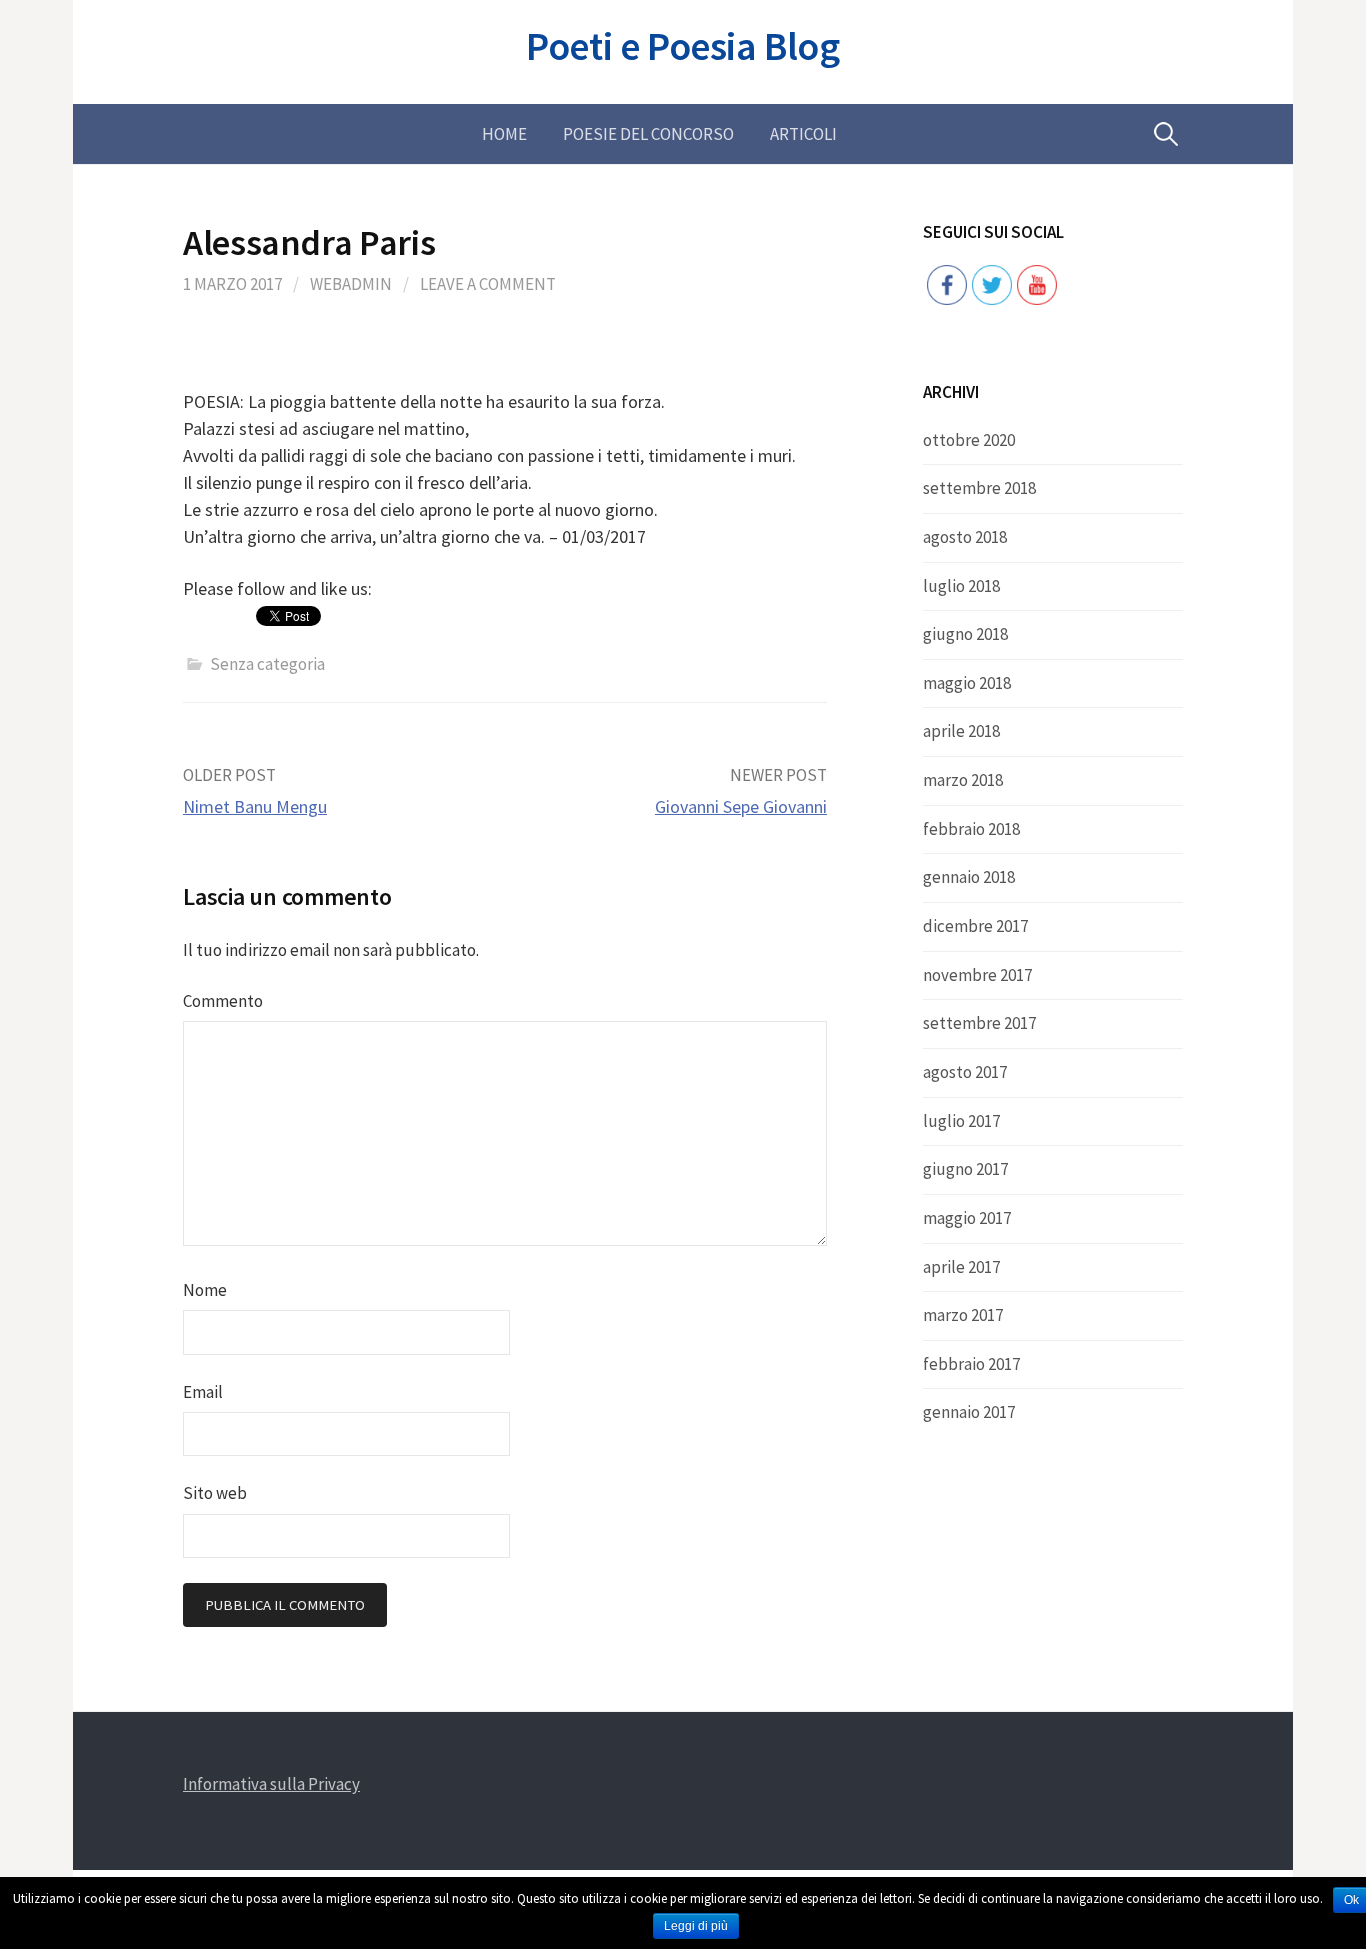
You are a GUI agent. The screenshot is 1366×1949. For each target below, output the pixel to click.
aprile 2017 (961, 1267)
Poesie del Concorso (648, 134)
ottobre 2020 (969, 440)
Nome (205, 1290)
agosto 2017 (965, 1072)
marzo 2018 (963, 780)
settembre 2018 (979, 488)
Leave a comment (488, 284)
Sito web (215, 1493)
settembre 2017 (979, 1023)
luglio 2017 (961, 1121)
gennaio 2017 (969, 1412)
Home (504, 134)
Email (203, 1392)
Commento (223, 1001)
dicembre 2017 (975, 926)
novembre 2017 (977, 975)
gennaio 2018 (969, 877)
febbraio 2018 (971, 829)
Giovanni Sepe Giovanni (741, 806)
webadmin (351, 284)
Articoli (803, 134)
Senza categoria (267, 664)
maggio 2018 (967, 683)
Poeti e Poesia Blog (682, 46)
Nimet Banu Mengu (255, 806)
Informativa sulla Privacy (271, 1784)
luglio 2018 (961, 586)
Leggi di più (696, 1926)
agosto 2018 (965, 537)
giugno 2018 (965, 634)
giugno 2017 (965, 1169)
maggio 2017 (967, 1218)
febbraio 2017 (971, 1364)
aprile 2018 (961, 731)
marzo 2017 (963, 1315)
